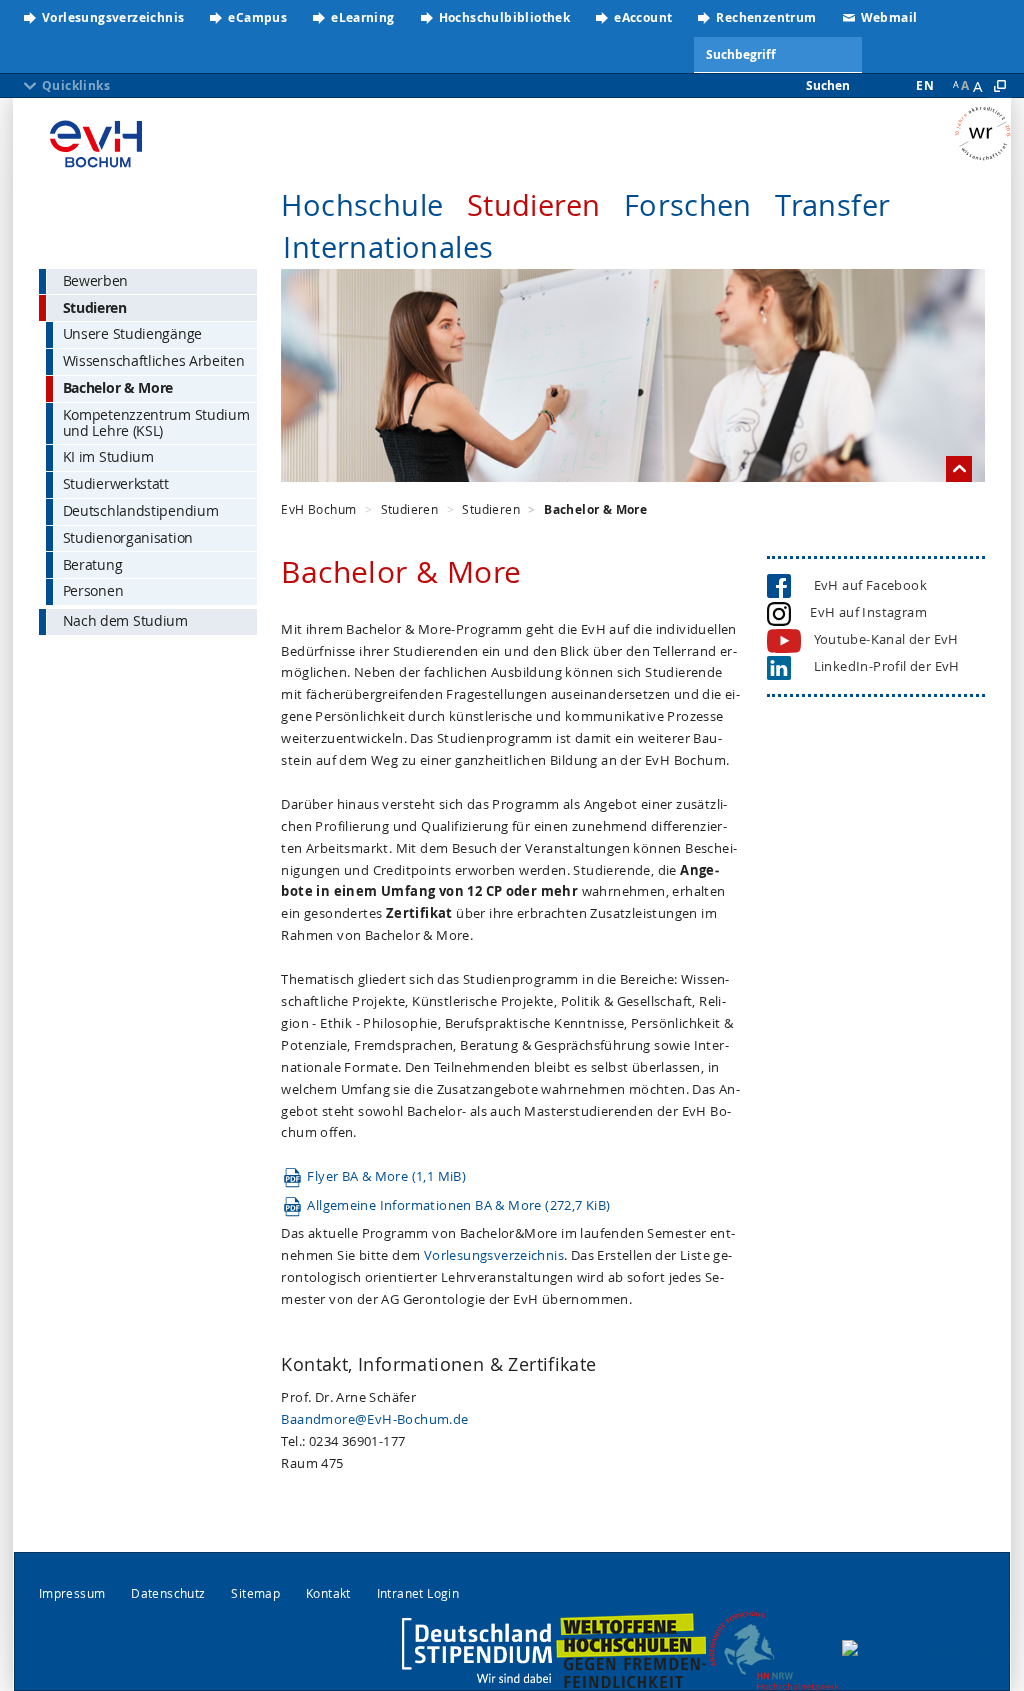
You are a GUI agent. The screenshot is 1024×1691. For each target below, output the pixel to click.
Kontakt (328, 1593)
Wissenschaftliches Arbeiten (154, 360)
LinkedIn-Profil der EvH (882, 666)
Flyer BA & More (386, 1176)
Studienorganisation (128, 537)
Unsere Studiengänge (132, 333)
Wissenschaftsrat (982, 135)
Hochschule (362, 205)
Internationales (388, 247)
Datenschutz (168, 1593)
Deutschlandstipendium (141, 510)
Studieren (534, 205)
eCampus (257, 17)
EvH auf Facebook (866, 585)
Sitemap (255, 1593)
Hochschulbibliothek (505, 17)
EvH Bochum (318, 509)
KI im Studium (108, 456)
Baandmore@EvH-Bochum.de (374, 1419)
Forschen (688, 205)
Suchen (828, 85)
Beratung (93, 564)
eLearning (363, 17)
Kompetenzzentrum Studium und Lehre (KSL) (156, 422)
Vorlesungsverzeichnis (113, 17)
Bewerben (96, 280)
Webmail (889, 17)
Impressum (72, 1593)
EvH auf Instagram (866, 612)
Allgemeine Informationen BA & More (458, 1205)
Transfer (832, 205)
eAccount (643, 17)
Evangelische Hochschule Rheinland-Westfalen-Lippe (96, 145)
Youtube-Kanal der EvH (886, 639)
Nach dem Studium (125, 620)
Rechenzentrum (766, 17)
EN (925, 85)
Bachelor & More (118, 387)
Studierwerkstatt (116, 483)
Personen (93, 590)
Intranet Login (418, 1593)
